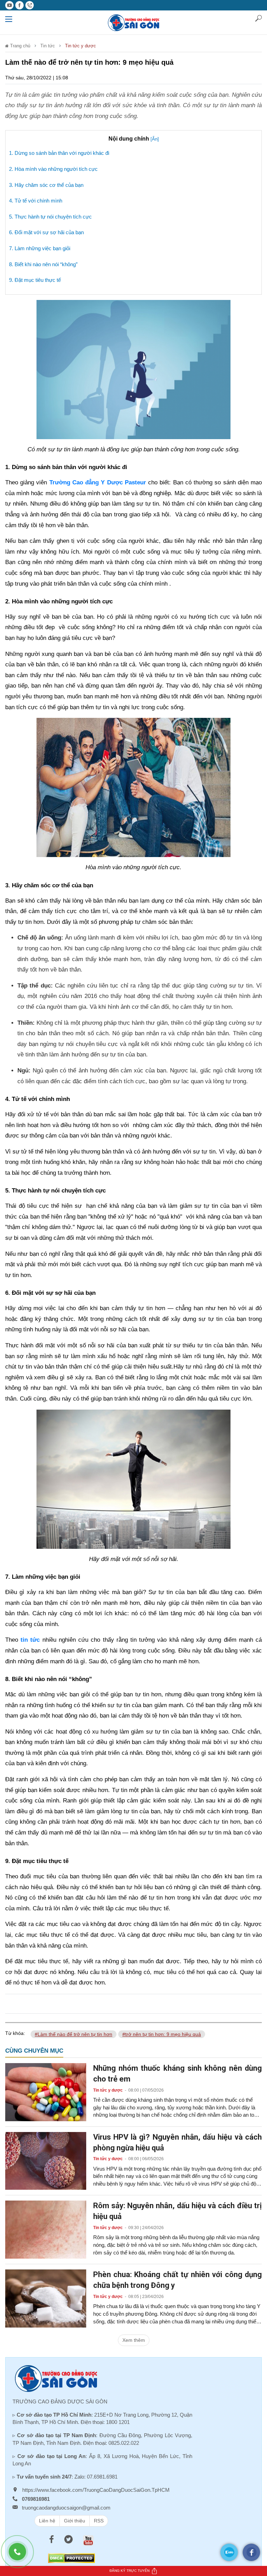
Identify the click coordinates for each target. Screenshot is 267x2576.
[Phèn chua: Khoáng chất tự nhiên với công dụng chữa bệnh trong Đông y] (46, 2298)
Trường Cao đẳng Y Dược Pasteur (98, 482)
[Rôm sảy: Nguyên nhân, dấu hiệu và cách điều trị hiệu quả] (46, 2229)
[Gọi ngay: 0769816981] (21, 2555)
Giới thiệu (75, 2521)
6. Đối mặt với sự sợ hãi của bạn (46, 232)
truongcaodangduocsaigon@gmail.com (66, 2508)
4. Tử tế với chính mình (36, 201)
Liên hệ (47, 2521)
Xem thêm (134, 2340)
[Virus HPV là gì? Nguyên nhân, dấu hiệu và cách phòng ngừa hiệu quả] (46, 2161)
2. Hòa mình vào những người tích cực (53, 169)
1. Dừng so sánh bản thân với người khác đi (59, 153)
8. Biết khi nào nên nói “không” (43, 264)
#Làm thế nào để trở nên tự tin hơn (74, 2034)
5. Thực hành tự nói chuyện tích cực (50, 217)
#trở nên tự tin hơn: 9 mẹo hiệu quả (162, 2034)
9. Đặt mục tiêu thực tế (35, 280)
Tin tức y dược (80, 46)
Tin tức (48, 46)
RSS (99, 2521)
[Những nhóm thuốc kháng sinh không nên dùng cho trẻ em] (46, 2092)
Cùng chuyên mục (34, 2051)
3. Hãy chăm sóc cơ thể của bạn (46, 185)
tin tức (30, 1640)
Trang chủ (19, 46)
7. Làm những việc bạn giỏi (40, 248)
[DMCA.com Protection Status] (71, 2558)
